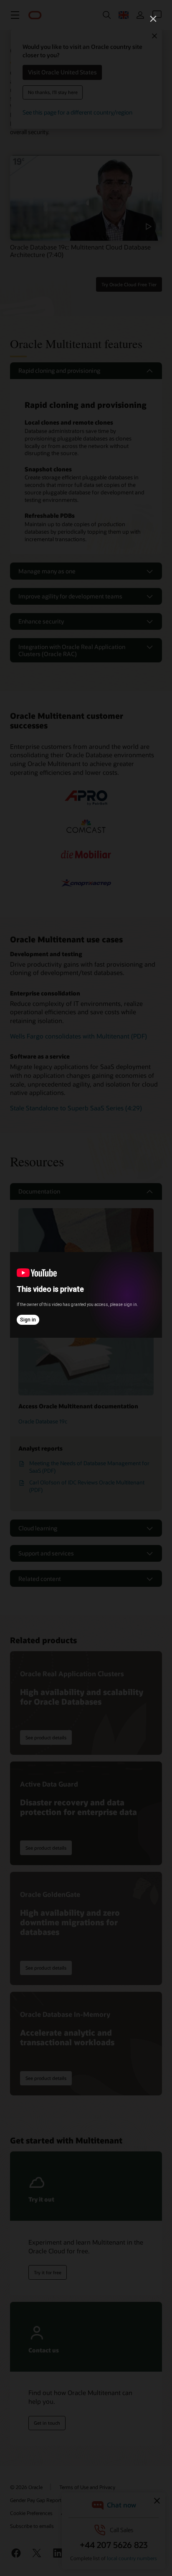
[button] (153, 19)
